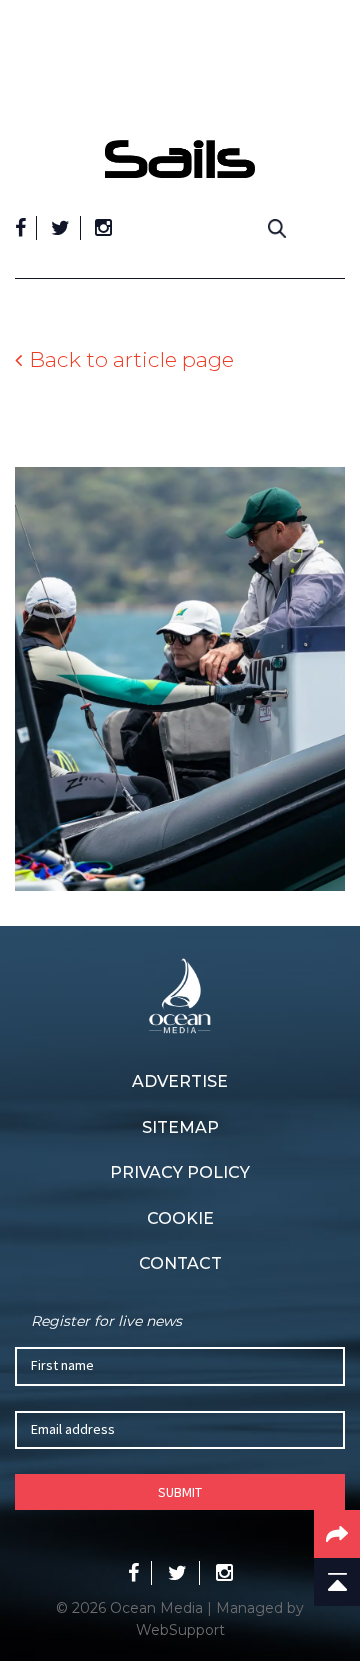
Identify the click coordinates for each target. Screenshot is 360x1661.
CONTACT (180, 1263)
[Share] (337, 1534)
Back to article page (131, 359)
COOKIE (180, 1218)
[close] (335, 125)
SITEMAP (180, 1127)
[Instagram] (103, 228)
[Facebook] (20, 228)
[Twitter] (60, 228)
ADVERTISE (180, 1081)
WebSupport (180, 1630)
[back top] (337, 1582)
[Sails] (180, 159)
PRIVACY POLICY (180, 1172)
